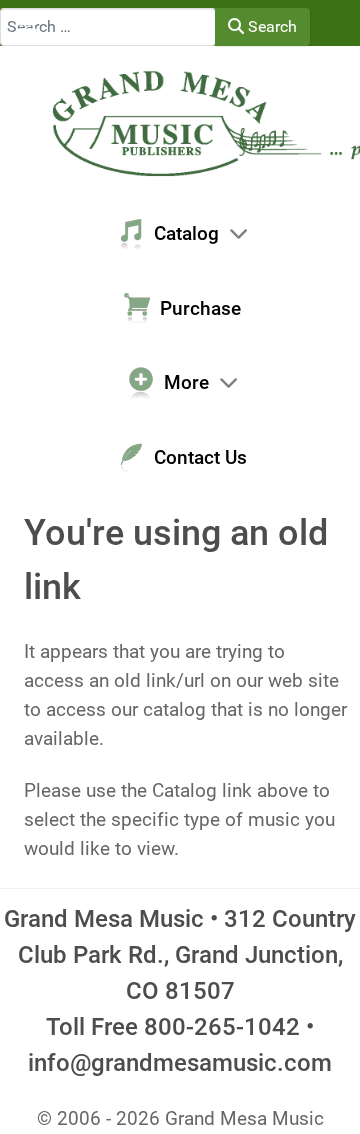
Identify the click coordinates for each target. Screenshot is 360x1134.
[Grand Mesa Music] (180, 121)
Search (270, 26)
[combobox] (108, 27)
